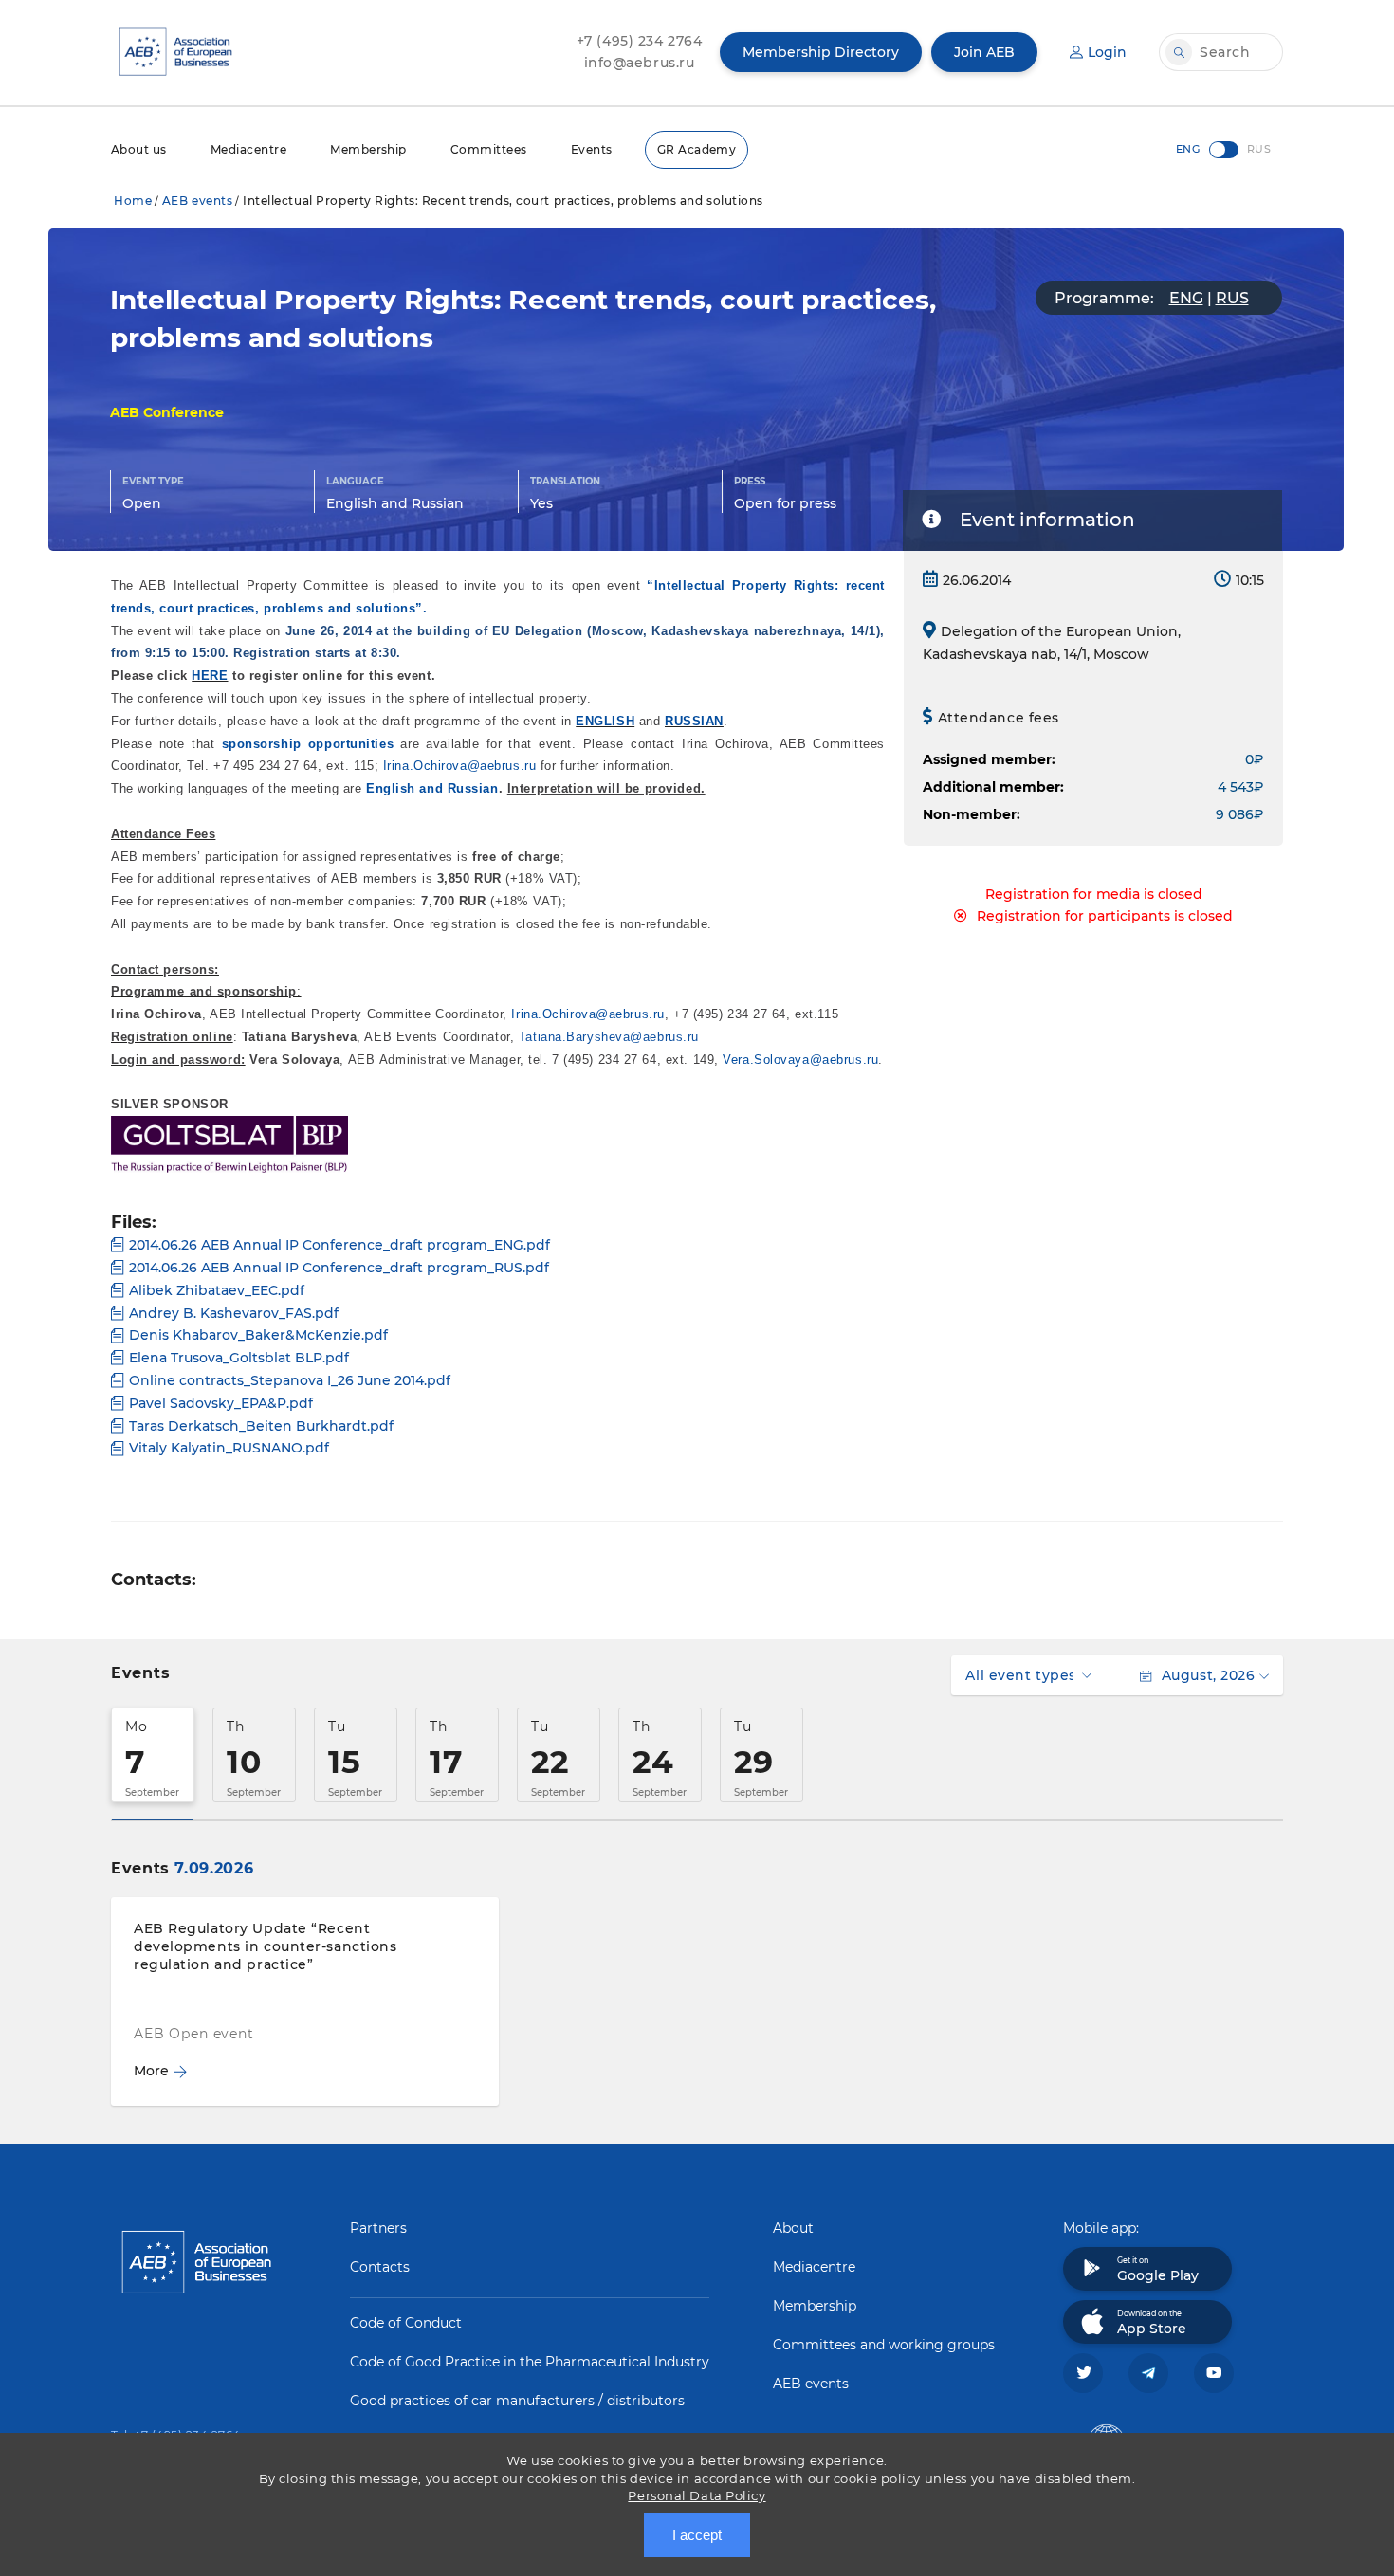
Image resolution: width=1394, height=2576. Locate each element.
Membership (368, 149)
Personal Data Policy (697, 2495)
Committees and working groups (884, 2345)
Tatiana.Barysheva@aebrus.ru (609, 1037)
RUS (1232, 298)
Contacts (380, 2267)
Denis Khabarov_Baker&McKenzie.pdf (258, 1335)
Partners (378, 2228)
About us (139, 149)
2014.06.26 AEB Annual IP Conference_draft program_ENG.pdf (339, 1245)
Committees (489, 149)
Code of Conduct (406, 2323)
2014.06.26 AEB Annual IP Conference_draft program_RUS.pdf (339, 1268)
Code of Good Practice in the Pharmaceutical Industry (530, 2362)
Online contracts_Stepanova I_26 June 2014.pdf (290, 1380)
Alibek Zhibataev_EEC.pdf (217, 1290)
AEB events (198, 201)
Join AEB (984, 52)
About (793, 2228)
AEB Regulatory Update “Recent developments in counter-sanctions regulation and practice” (265, 1946)
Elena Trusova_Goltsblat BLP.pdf (239, 1358)
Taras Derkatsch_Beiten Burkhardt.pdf (261, 1426)
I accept (697, 2535)
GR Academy (697, 149)
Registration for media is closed (1094, 894)
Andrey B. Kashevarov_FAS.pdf (234, 1313)
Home (133, 201)
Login (1107, 52)
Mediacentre (248, 149)
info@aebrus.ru (640, 63)
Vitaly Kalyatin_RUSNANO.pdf (229, 1448)
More (151, 2071)
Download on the (1152, 2323)
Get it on (1158, 2270)
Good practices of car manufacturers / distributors (517, 2401)
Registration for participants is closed (1105, 916)
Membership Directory (821, 52)
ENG (1186, 298)
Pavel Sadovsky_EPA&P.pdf (221, 1403)
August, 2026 (1208, 1675)
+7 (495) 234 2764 (640, 41)
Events (592, 149)
